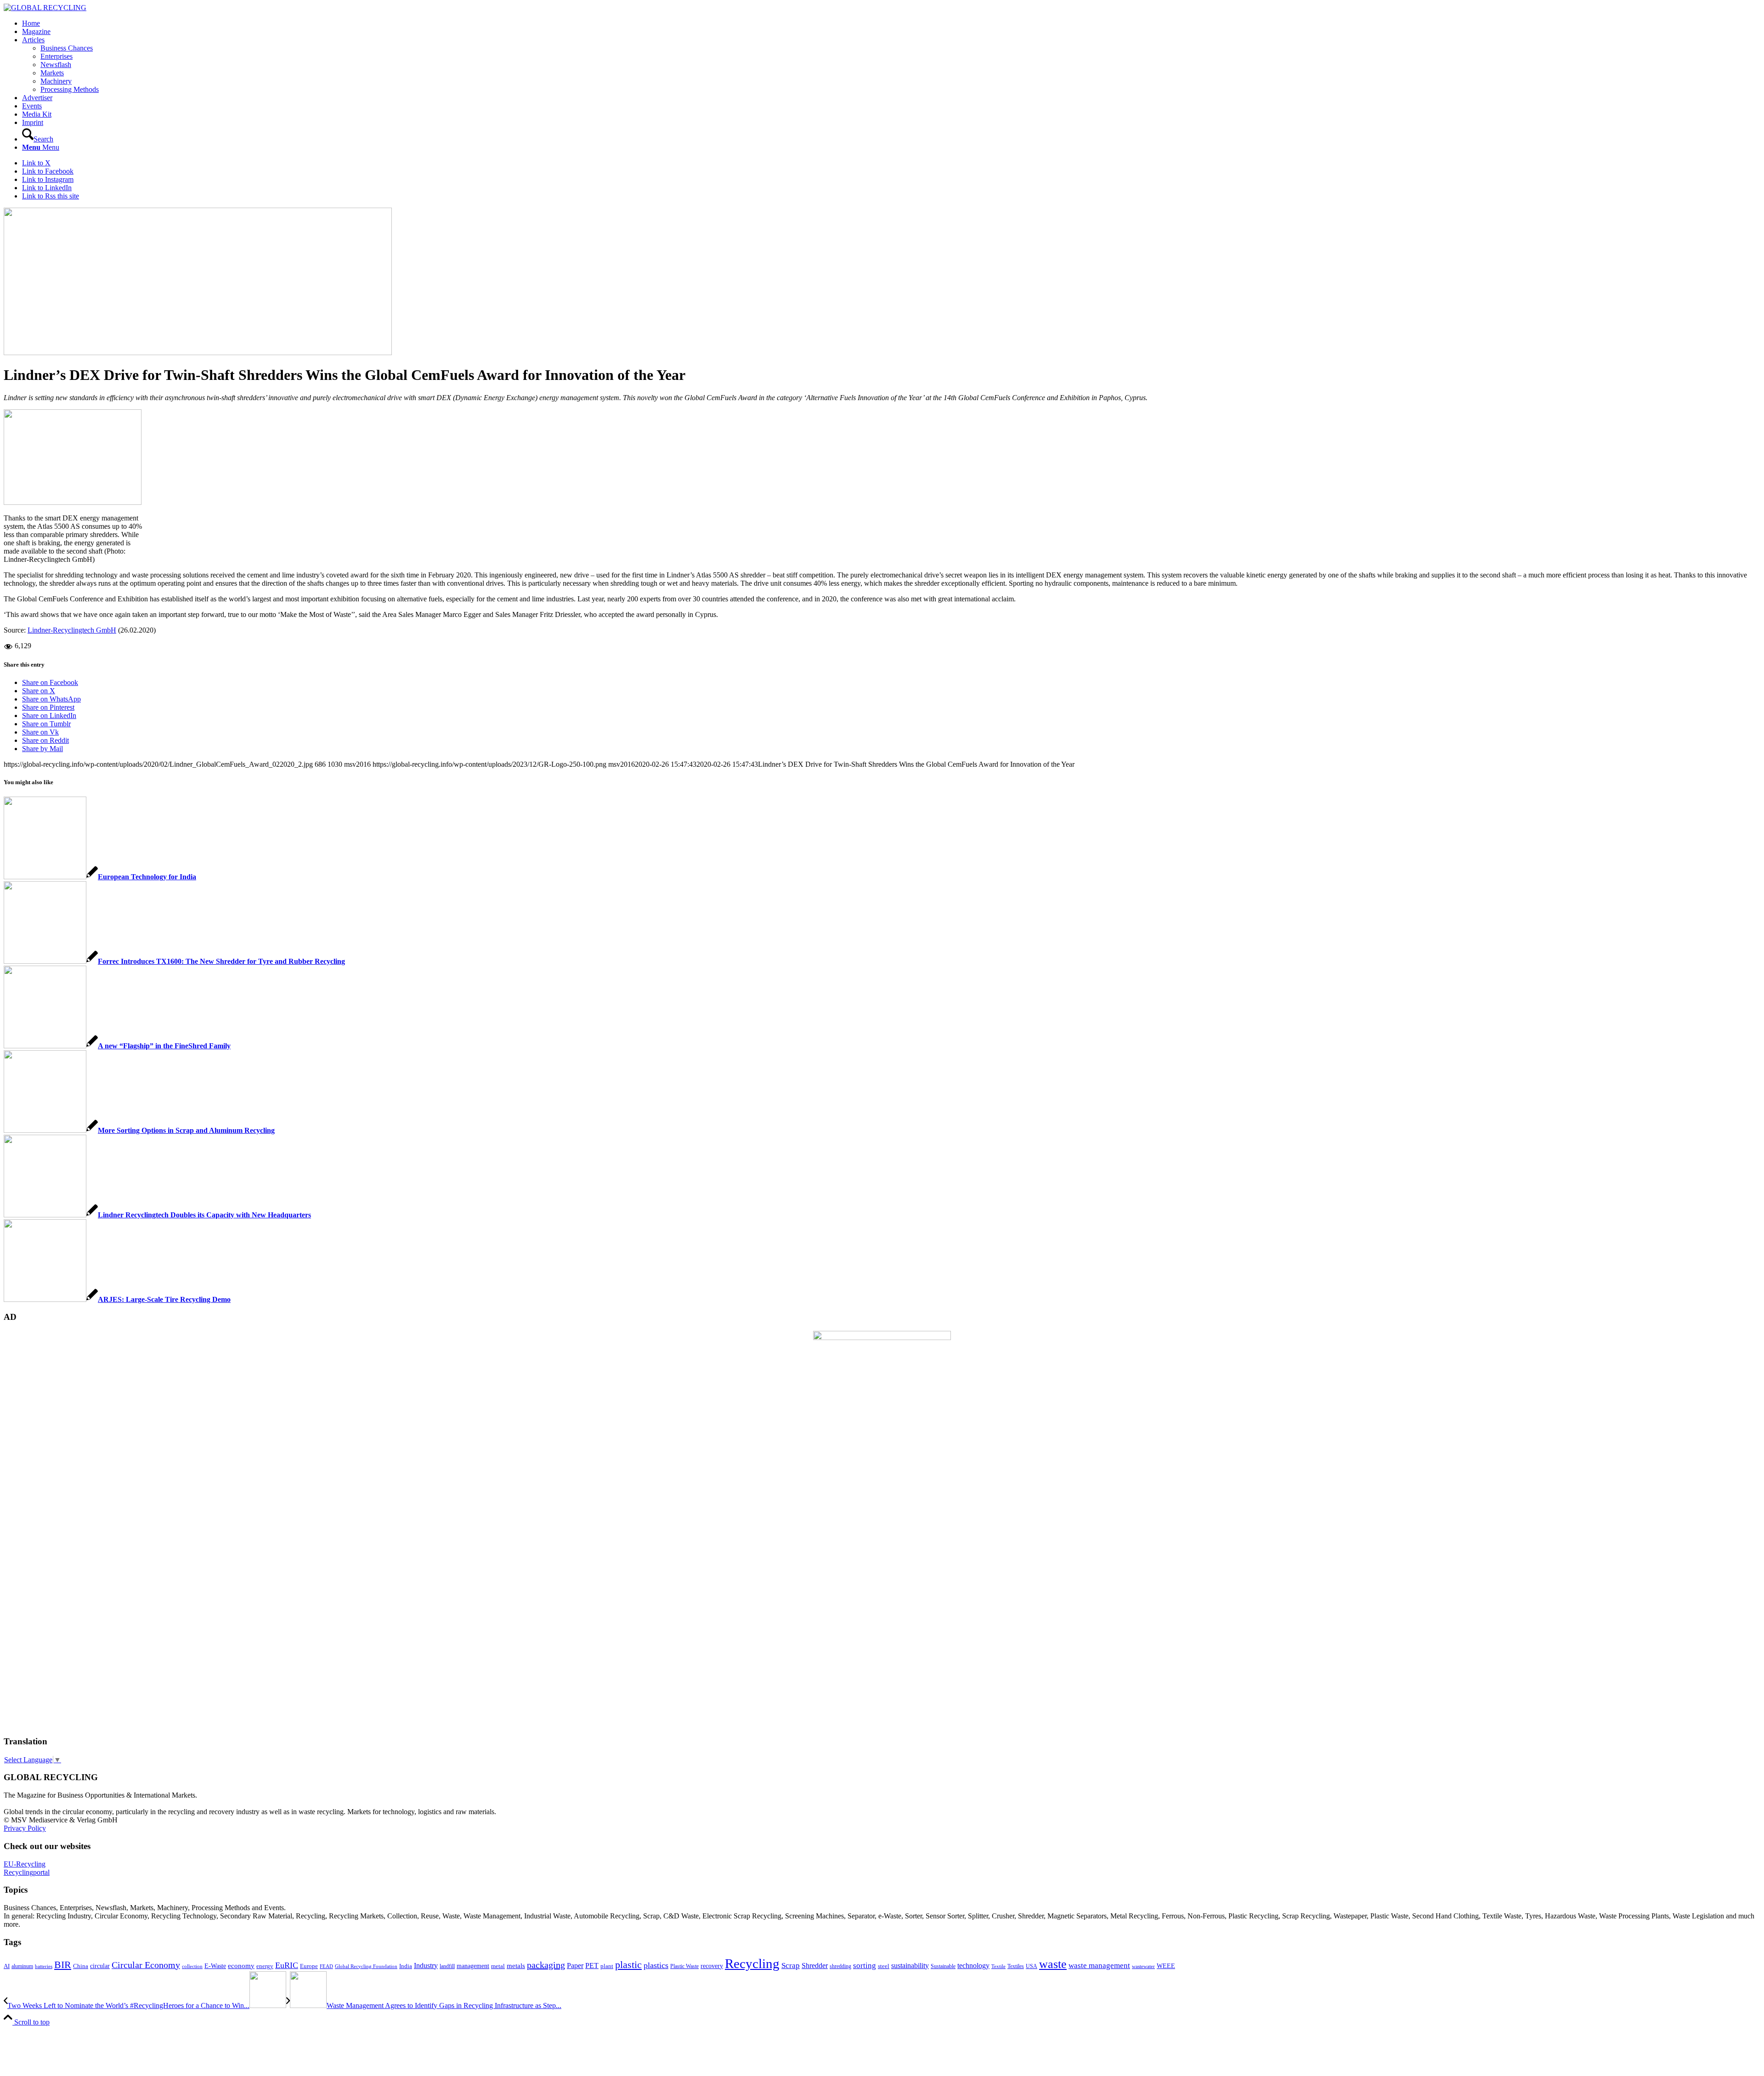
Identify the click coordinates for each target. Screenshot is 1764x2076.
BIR (63, 1965)
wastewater (1143, 1966)
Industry (426, 1966)
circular (100, 1966)
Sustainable (943, 1966)
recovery (712, 1966)
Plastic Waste (684, 1966)
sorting (865, 1966)
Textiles (1016, 1966)
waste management (1099, 1966)
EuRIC (287, 1965)
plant (607, 1966)
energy (265, 1966)
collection (192, 1966)
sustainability (910, 1966)
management (473, 1966)
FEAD (326, 1966)
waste (1053, 1964)
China (81, 1966)
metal (498, 1966)
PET (592, 1966)
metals (516, 1966)
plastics (656, 1965)
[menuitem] (891, 23)
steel (884, 1966)
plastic (628, 1965)
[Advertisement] (40, 1588)
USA (1032, 1966)
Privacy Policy (25, 1828)
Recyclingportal (27, 1872)
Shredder (815, 1966)
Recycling (752, 1963)
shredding (840, 1966)
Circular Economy (146, 1965)
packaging (546, 1965)
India (406, 1966)
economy (241, 1966)
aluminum (22, 1966)
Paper (575, 1966)
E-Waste (215, 1966)
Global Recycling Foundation (366, 1966)
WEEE (1166, 1966)
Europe (309, 1966)
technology (973, 1966)
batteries (44, 1966)
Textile (998, 1966)
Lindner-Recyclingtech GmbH (72, 630)
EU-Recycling (25, 1864)
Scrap (791, 1966)
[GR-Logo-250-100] (45, 8)
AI (7, 1966)
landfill (447, 1966)
